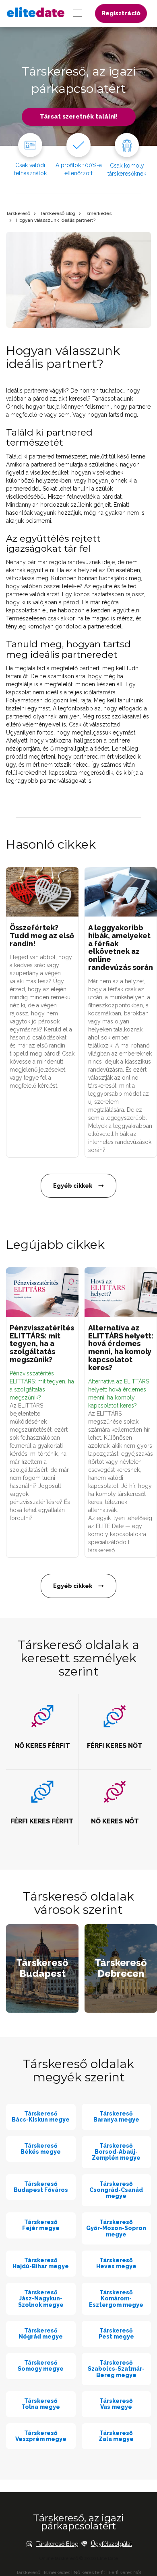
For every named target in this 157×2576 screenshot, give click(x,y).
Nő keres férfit (89, 2572)
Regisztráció (121, 13)
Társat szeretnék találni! (79, 117)
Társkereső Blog (58, 213)
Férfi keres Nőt (125, 2572)
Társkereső (18, 213)
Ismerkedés (98, 213)
